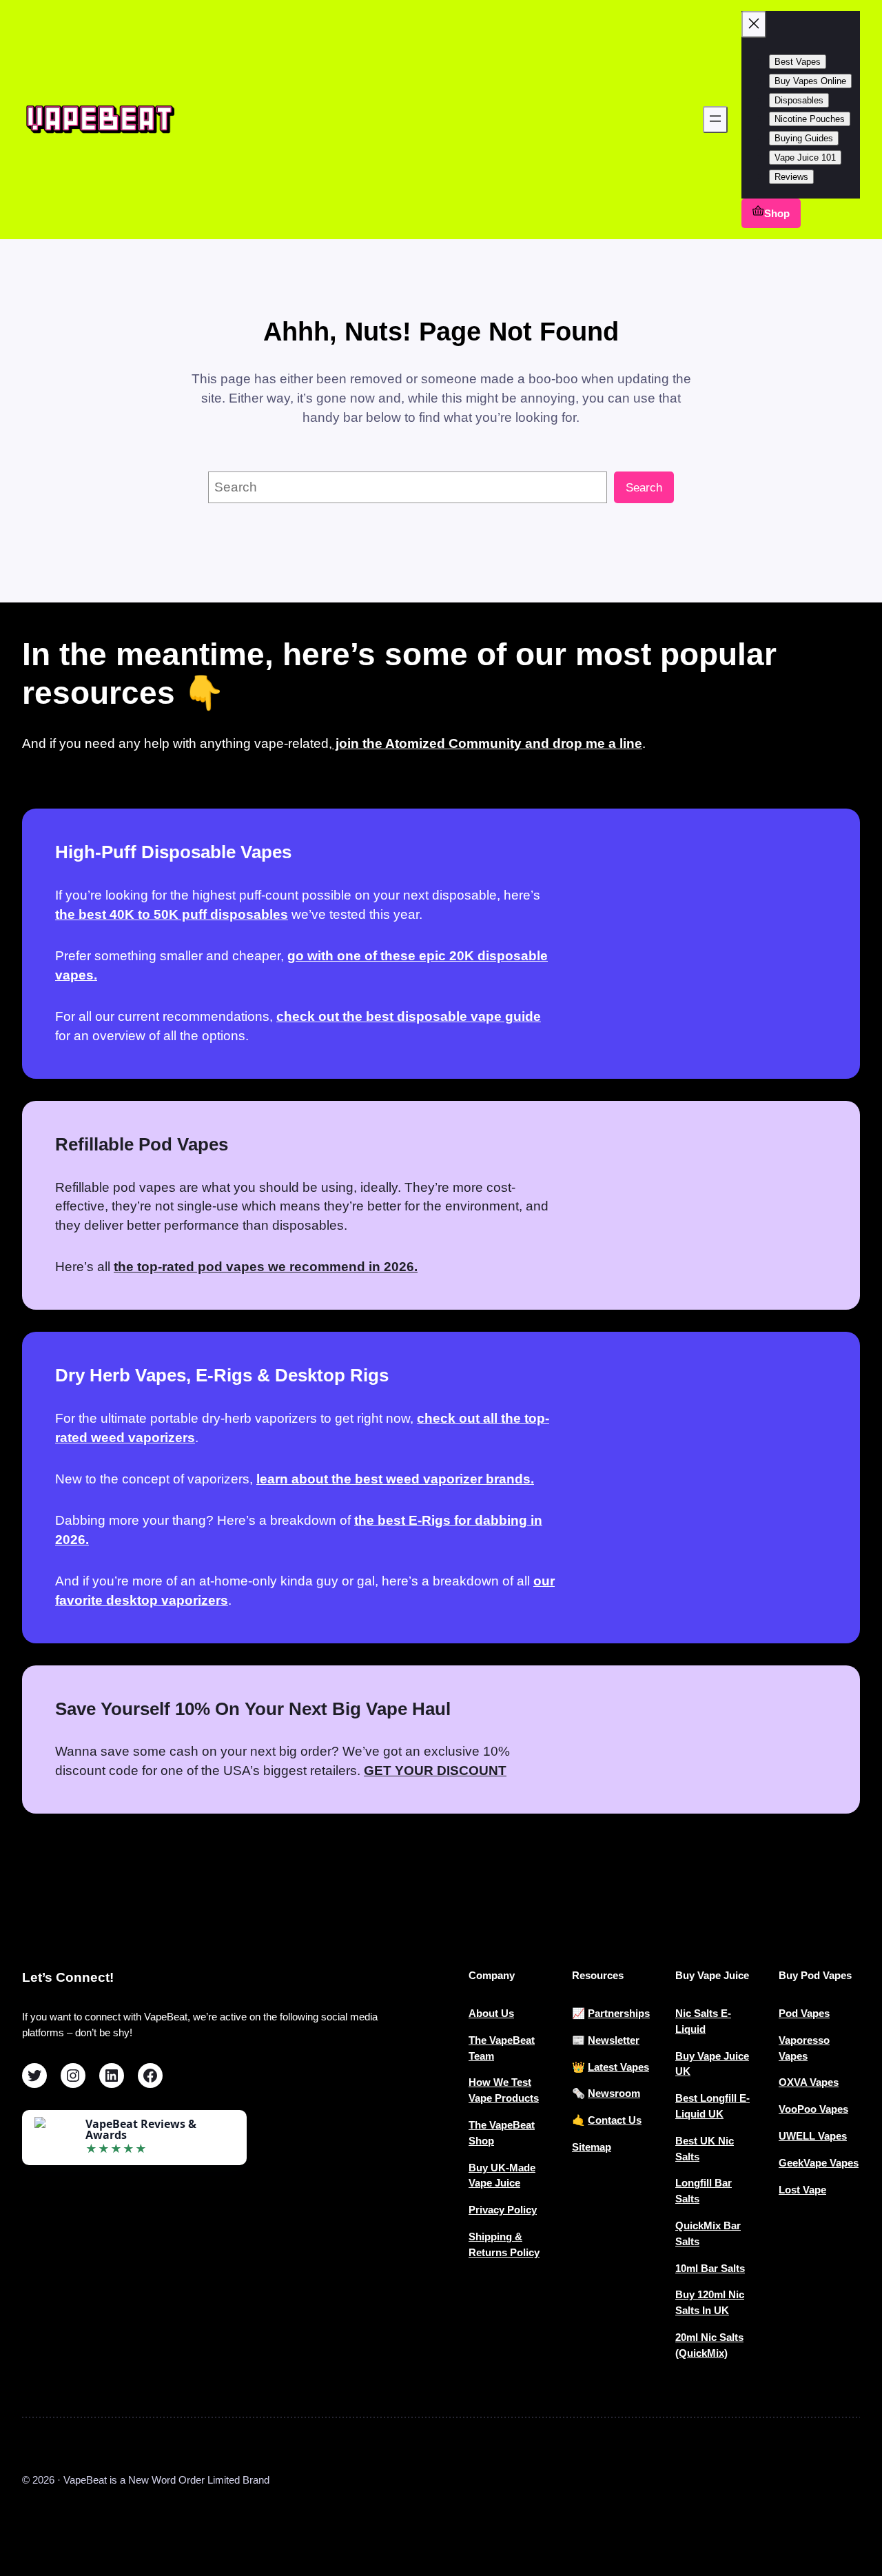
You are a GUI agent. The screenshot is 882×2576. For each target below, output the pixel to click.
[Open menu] (715, 120)
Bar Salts (723, 2268)
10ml (688, 2268)
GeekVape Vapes (819, 2163)
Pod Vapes (804, 2013)
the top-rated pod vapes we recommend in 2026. (266, 1267)
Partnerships (619, 2013)
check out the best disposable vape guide (409, 1016)
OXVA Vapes (809, 2082)
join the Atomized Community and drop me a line (487, 743)
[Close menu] (754, 24)
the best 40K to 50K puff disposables (172, 914)
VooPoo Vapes (813, 2109)
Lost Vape (802, 2190)
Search (644, 488)
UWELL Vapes (813, 2136)
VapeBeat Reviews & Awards (141, 2129)
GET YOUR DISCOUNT (435, 1771)
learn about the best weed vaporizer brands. (395, 1479)
